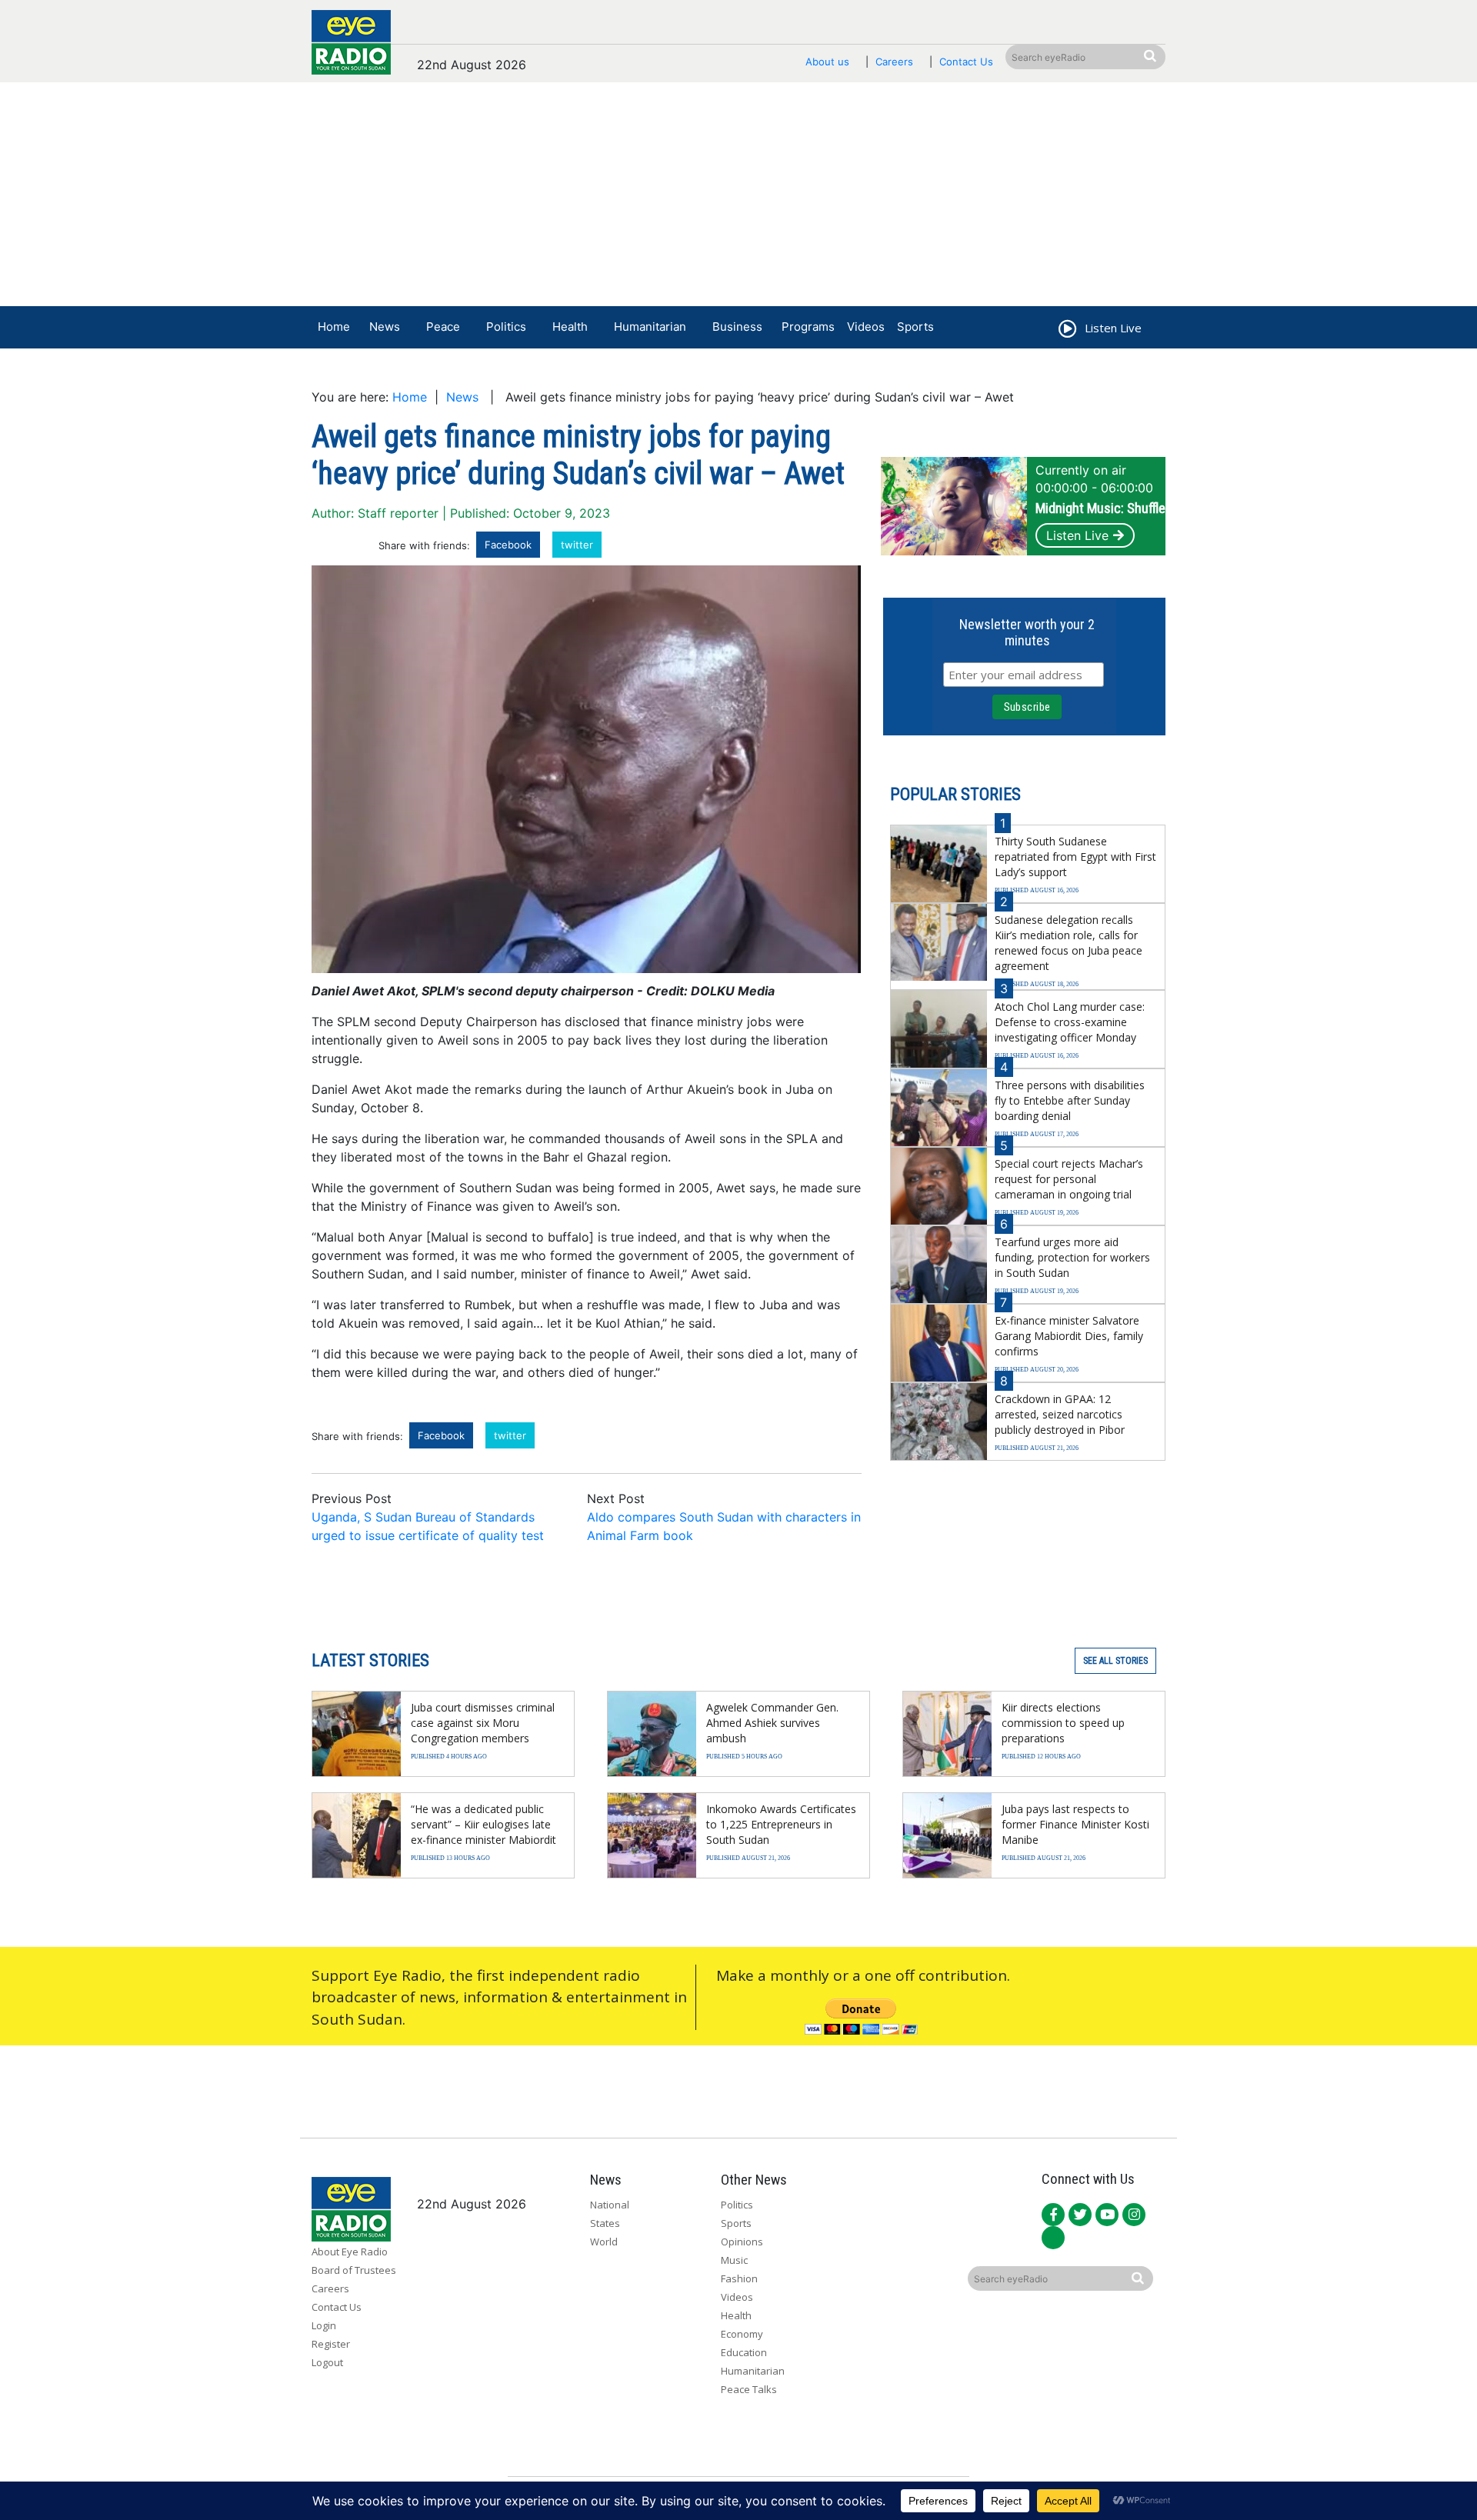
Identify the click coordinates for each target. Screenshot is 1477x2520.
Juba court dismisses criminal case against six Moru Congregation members (483, 1723)
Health (570, 327)
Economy (742, 2334)
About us (827, 62)
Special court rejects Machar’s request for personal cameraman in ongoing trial (1069, 1179)
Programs (808, 327)
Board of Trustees (354, 2270)
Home (334, 327)
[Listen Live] (1066, 331)
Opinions (742, 2242)
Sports (915, 327)
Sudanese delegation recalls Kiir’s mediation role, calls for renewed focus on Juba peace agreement (1069, 943)
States (605, 2223)
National (610, 2205)
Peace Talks (749, 2389)
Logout (327, 2362)
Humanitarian (650, 327)
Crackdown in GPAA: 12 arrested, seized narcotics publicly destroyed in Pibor (1060, 1414)
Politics (506, 327)
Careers (894, 62)
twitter (577, 545)
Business (737, 327)
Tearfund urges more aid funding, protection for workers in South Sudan (1072, 1257)
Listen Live (1077, 535)
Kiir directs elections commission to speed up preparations (1063, 1723)
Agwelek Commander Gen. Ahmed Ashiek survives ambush (772, 1723)
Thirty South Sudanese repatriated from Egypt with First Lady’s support (1075, 857)
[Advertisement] (738, 198)
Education (744, 2352)
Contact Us (966, 62)
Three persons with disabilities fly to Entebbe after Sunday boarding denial (1070, 1100)
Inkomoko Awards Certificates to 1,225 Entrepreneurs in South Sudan (781, 1824)
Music (734, 2260)
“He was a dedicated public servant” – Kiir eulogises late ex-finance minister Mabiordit (483, 1824)
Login (324, 2325)
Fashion (739, 2278)
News (385, 327)
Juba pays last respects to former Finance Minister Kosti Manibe (1075, 1824)
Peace (443, 327)
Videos (866, 327)
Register (331, 2344)
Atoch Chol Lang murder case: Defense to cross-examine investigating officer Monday (1070, 1022)
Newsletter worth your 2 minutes (1027, 632)
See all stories (1115, 1661)
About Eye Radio (350, 2252)
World (604, 2242)
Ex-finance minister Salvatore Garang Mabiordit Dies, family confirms (1069, 1336)
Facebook (508, 545)
